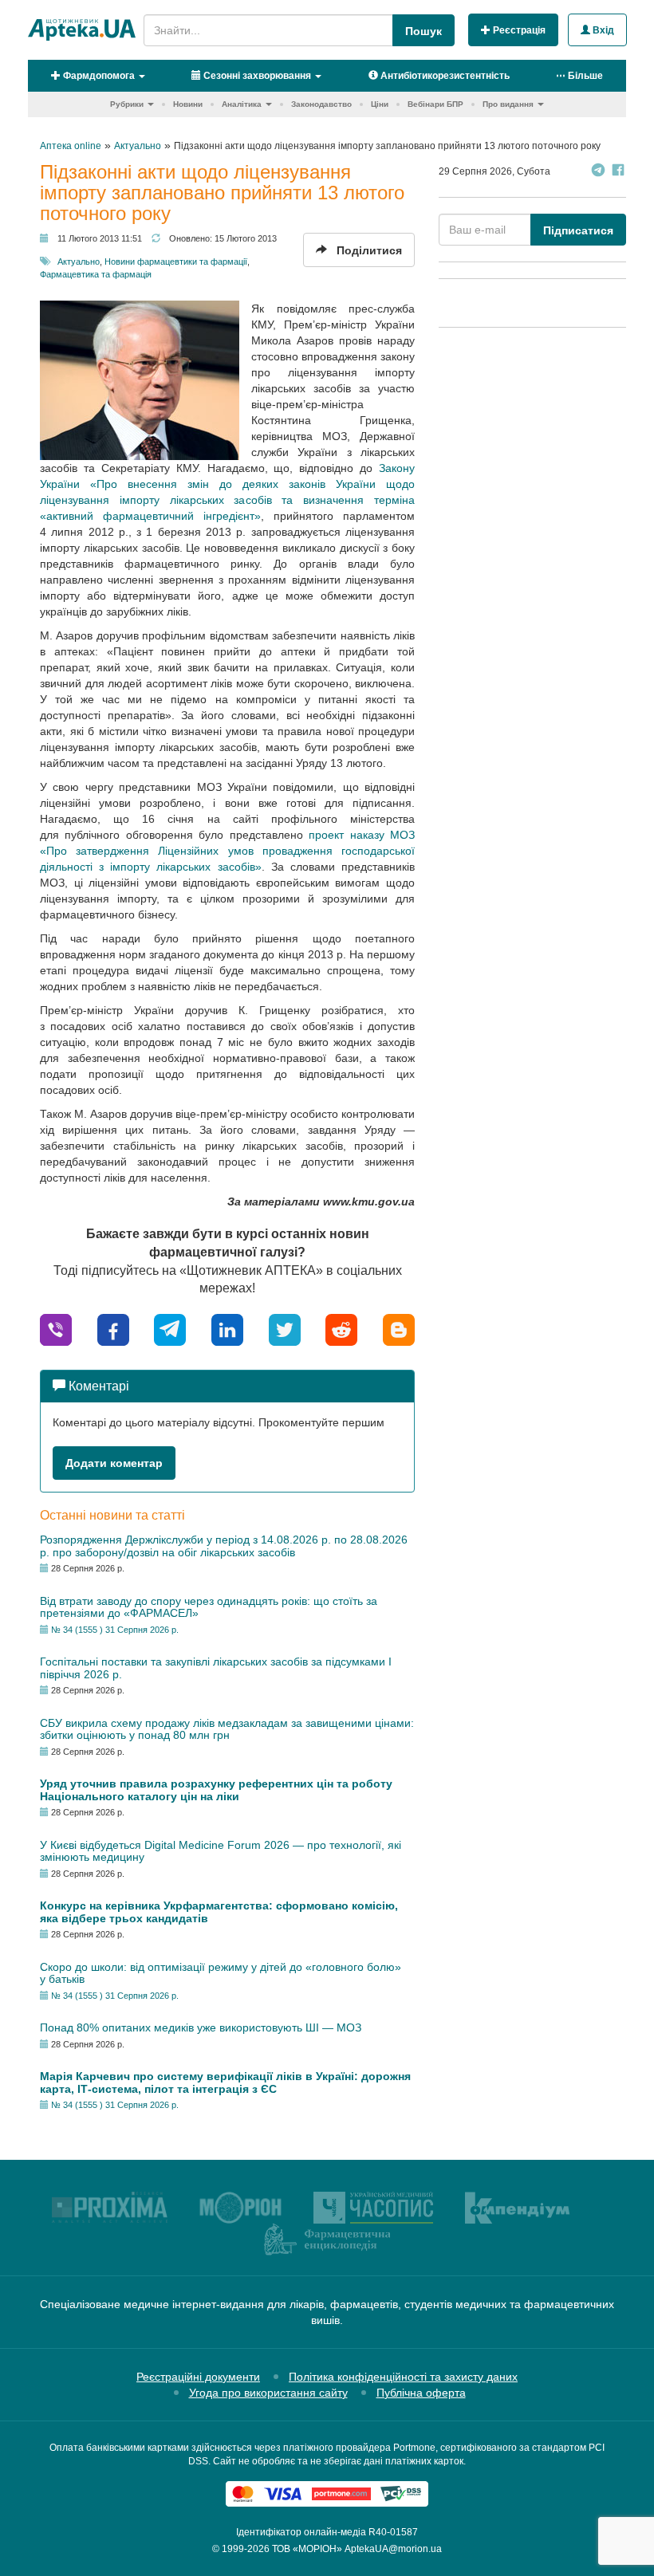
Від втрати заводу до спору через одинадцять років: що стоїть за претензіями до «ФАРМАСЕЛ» (209, 1607)
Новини (188, 104)
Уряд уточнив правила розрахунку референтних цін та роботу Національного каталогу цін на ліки (216, 1789)
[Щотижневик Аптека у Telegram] (598, 172)
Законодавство (321, 104)
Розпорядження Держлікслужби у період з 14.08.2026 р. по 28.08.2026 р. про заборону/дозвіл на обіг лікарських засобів (224, 1546)
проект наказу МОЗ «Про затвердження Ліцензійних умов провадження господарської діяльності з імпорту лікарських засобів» (227, 851)
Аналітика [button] (242, 104)
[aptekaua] (399, 1329)
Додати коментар (114, 1463)
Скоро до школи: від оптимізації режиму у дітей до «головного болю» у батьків (221, 1973)
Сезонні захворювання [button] (256, 76)
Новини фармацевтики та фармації (176, 262)
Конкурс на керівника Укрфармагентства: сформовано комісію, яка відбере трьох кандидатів (219, 1911)
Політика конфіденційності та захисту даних (403, 2377)
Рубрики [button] (127, 104)
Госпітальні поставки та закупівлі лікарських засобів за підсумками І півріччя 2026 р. (216, 1668)
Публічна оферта (421, 2393)
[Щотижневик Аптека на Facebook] (618, 172)
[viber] (56, 1329)
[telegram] (170, 1329)
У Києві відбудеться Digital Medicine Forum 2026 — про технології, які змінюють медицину (221, 1851)
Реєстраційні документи (198, 2377)
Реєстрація (518, 30)
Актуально (79, 262)
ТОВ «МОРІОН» (307, 2549)
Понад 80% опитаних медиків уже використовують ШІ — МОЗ (201, 2027)
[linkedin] (227, 1329)
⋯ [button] (579, 76)
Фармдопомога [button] (98, 76)
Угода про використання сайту (268, 2393)
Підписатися (578, 230)
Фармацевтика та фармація (96, 274)
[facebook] (113, 1329)
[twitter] (285, 1329)
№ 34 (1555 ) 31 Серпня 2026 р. (115, 1630)
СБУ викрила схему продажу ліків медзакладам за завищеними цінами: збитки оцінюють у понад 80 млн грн (227, 1729)
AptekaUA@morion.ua (393, 2549)
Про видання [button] (508, 104)
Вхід (602, 30)
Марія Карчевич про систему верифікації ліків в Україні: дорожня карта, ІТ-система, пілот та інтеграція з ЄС (225, 2082)
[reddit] (341, 1329)
